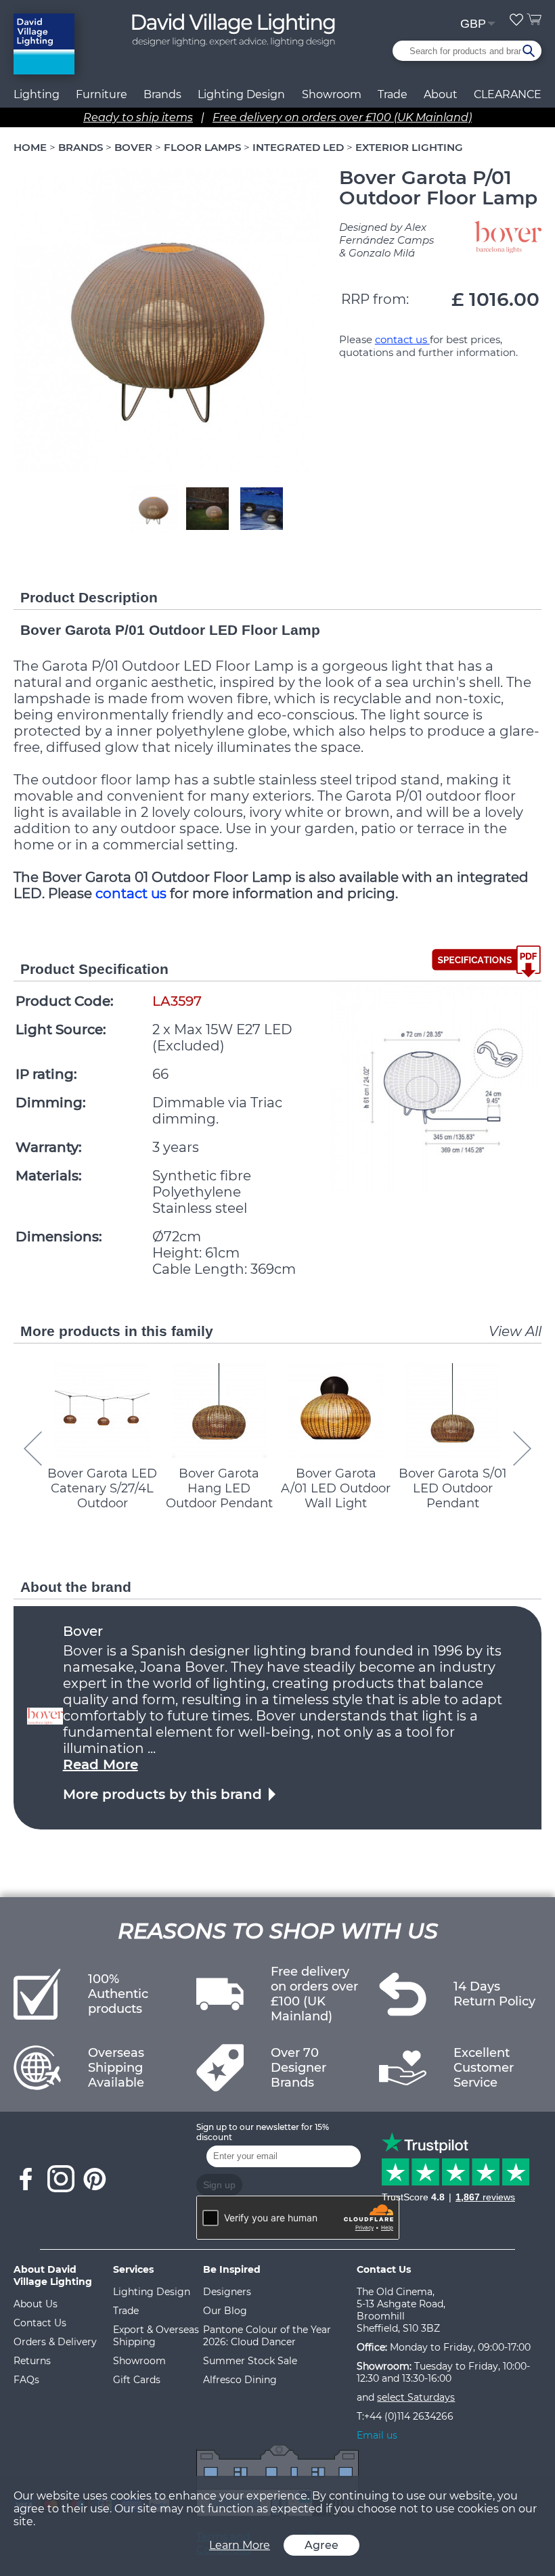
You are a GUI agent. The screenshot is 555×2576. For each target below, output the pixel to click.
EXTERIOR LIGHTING (409, 147)
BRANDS (81, 147)
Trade (126, 2311)
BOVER (133, 147)
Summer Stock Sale (250, 2361)
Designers (227, 2292)
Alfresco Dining (240, 2380)
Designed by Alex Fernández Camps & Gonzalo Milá (386, 240)
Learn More (240, 2545)
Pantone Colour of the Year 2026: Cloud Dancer (267, 2336)
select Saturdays (416, 2397)
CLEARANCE (508, 94)
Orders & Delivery (55, 2342)
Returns (32, 2361)
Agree (321, 2545)
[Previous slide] (33, 1449)
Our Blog (225, 2311)
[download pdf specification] (486, 961)
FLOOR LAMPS (202, 147)
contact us (402, 339)
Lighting (37, 94)
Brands (162, 94)
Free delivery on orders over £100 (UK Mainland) (342, 117)
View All (515, 1331)
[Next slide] (522, 1449)
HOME (30, 147)
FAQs (26, 2380)
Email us (377, 2435)
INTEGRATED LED (298, 147)
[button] (153, 508)
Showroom (332, 94)
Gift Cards (137, 2380)
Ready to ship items (138, 117)
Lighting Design (152, 2292)
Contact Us (40, 2323)
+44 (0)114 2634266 (409, 2416)
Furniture (102, 94)
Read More (101, 1764)
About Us (36, 2304)
